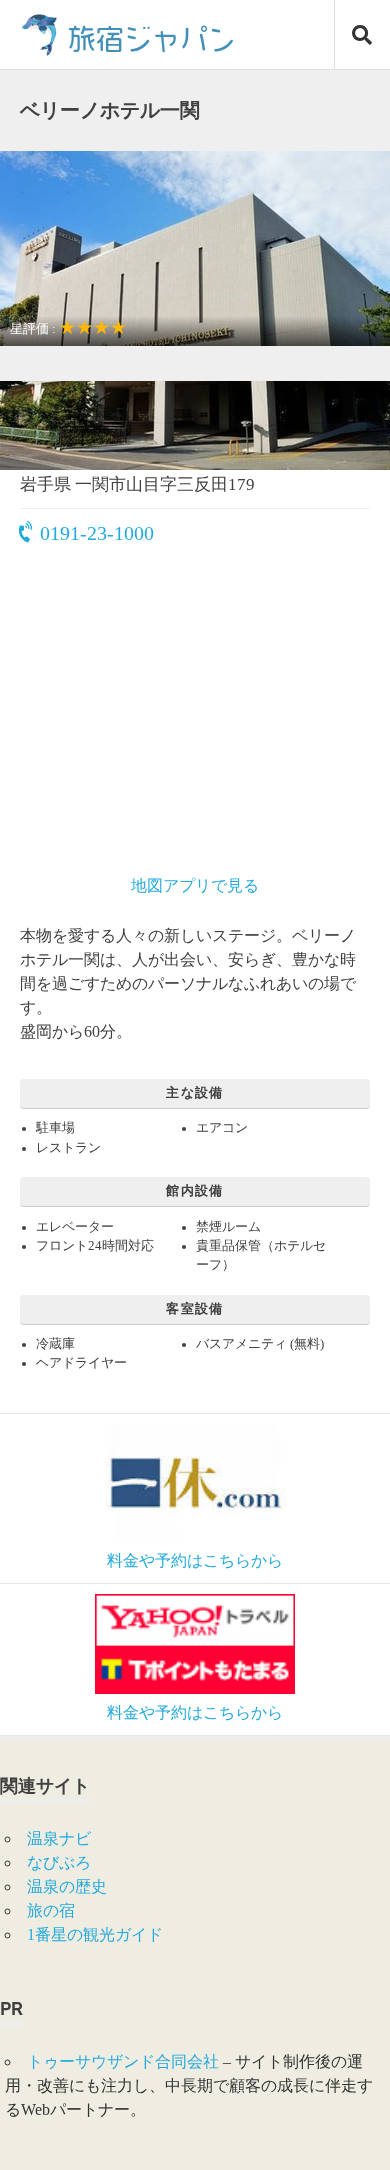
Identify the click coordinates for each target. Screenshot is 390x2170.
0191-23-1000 (97, 533)
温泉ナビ (59, 1838)
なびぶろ (59, 1862)
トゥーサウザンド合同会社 (123, 2061)
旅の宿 (51, 1910)
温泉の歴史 (67, 1886)
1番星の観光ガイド (95, 1934)
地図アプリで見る (195, 885)
